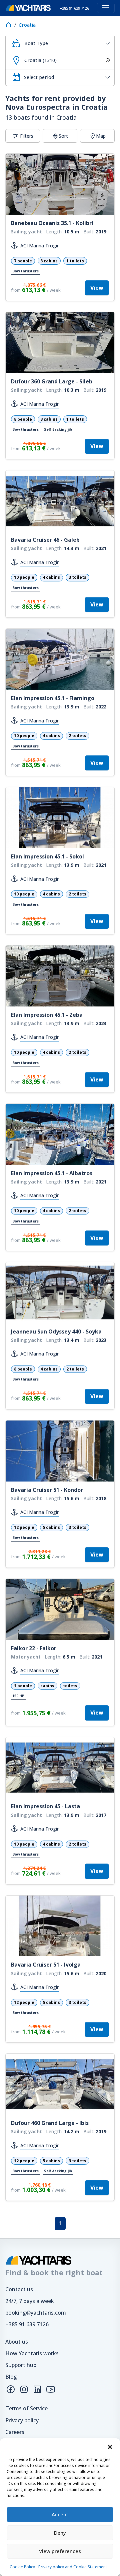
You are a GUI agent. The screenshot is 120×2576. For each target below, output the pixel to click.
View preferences (60, 2551)
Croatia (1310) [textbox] (40, 60)
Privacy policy (22, 2420)
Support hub (21, 2365)
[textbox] (67, 43)
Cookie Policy (22, 2567)
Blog (11, 2377)
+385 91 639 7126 (27, 2324)
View (97, 288)
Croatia (27, 25)
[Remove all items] (107, 60)
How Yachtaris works (32, 2353)
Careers (15, 2432)
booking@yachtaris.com (36, 2313)
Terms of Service (26, 2408)
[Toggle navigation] (106, 8)
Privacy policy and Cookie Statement (73, 2567)
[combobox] (60, 43)
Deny (60, 2533)
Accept (60, 2514)
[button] (110, 2447)
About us (17, 2342)
